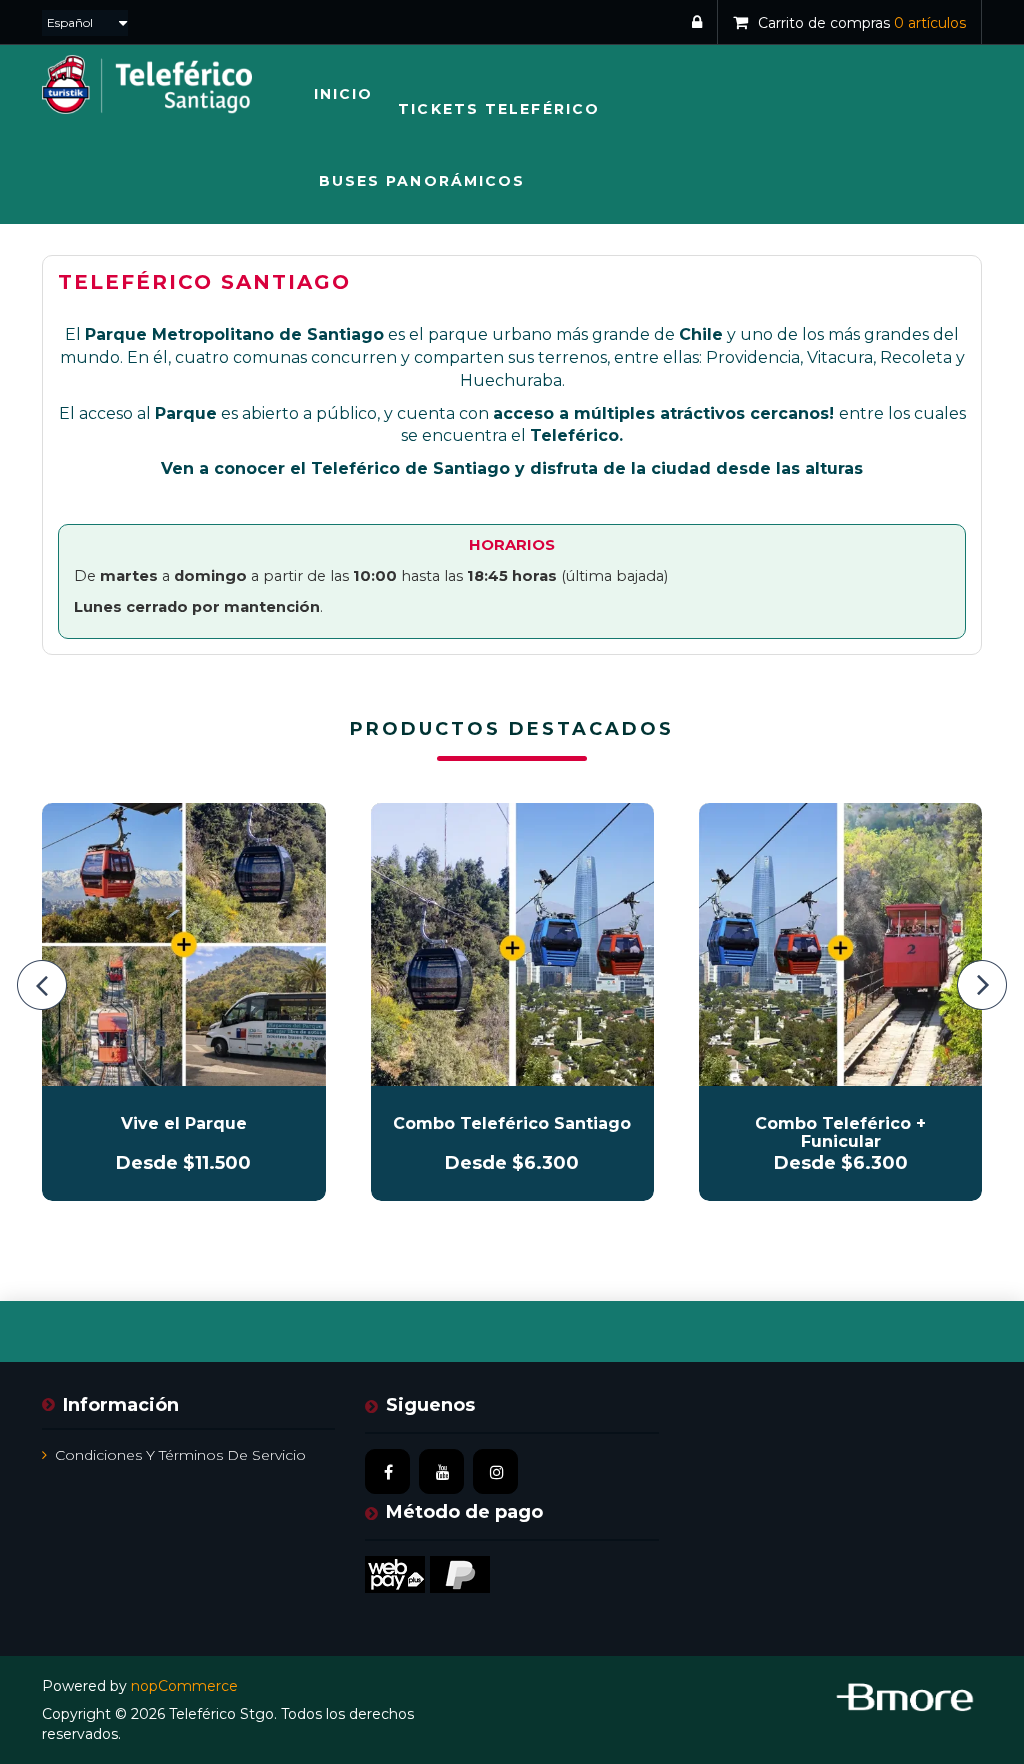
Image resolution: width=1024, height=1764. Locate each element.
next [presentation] (982, 985)
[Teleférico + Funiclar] (840, 944)
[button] (499, 109)
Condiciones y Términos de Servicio (180, 1455)
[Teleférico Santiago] (512, 944)
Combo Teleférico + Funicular (840, 1133)
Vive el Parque (184, 1124)
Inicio (344, 94)
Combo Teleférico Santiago (512, 1124)
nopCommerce (184, 1686)
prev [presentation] (42, 985)
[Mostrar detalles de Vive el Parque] (183, 944)
